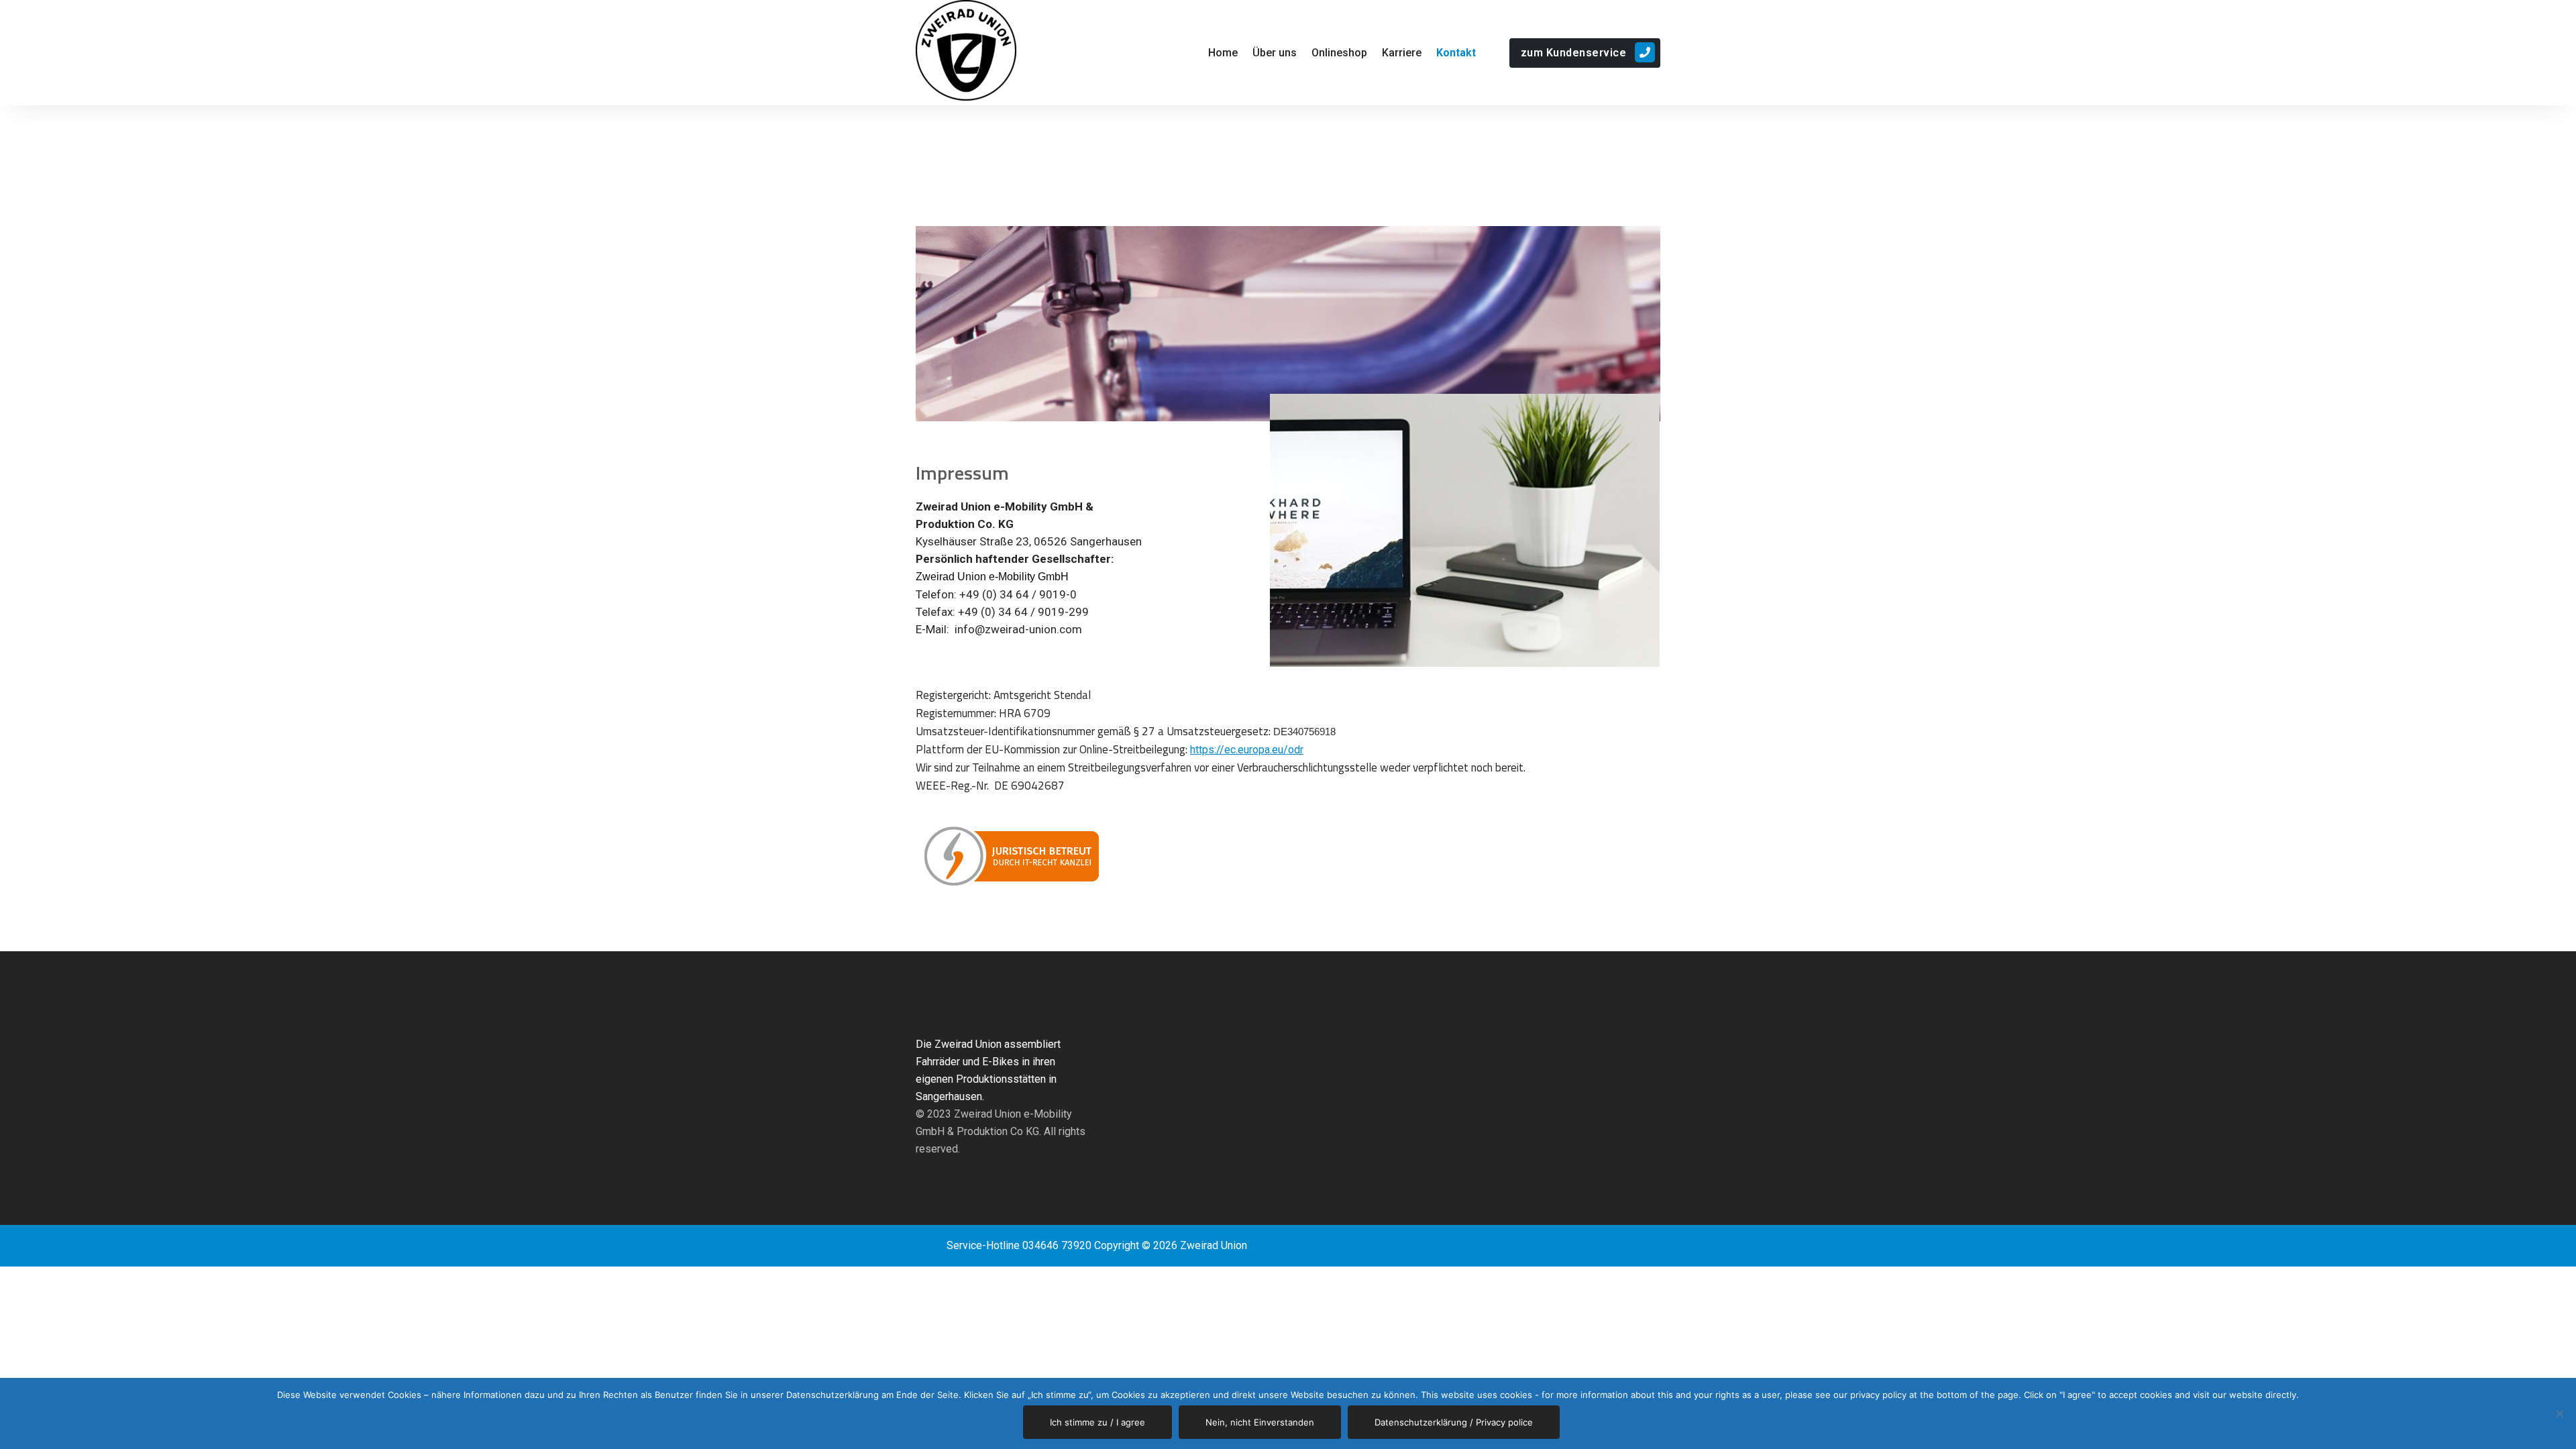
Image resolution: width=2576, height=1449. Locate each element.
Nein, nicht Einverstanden (1260, 1422)
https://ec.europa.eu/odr (1247, 750)
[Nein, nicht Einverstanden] (2559, 1413)
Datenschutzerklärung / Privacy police (1454, 1422)
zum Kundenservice (1574, 53)
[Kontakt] (1460, 53)
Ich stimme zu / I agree (1097, 1422)
